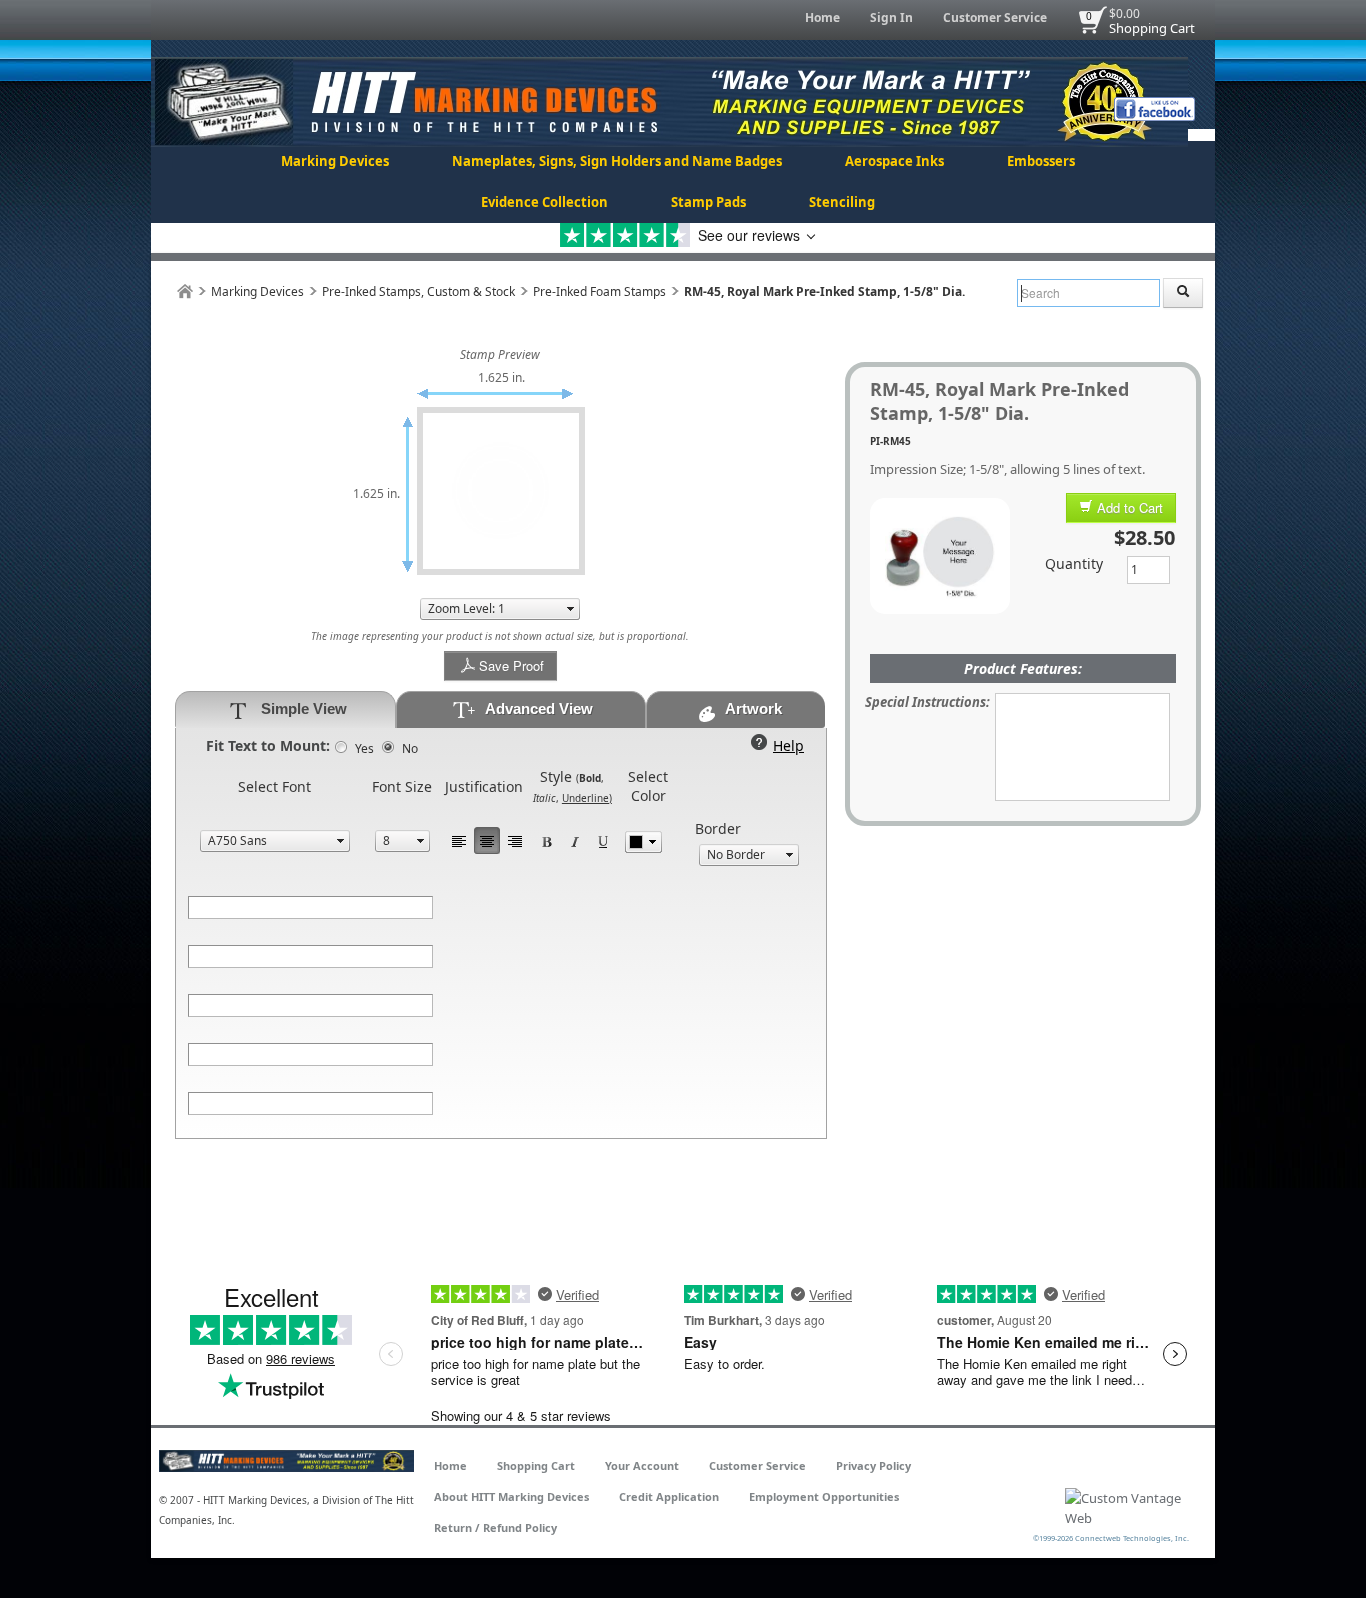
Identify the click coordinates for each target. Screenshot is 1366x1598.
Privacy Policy (873, 1465)
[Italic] (575, 840)
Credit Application (669, 1496)
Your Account (642, 1465)
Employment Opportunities (824, 1496)
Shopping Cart (1152, 28)
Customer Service (995, 17)
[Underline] (603, 840)
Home (822, 17)
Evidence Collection (544, 202)
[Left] (459, 840)
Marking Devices (335, 161)
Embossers (1041, 161)
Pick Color (643, 842)
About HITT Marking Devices (511, 1496)
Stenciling (842, 202)
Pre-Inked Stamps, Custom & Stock (418, 291)
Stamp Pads (708, 202)
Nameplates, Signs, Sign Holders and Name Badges (617, 161)
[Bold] (547, 840)
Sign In (891, 17)
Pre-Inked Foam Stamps (599, 291)
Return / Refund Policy (495, 1527)
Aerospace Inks (894, 161)
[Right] (515, 840)
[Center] (487, 840)
